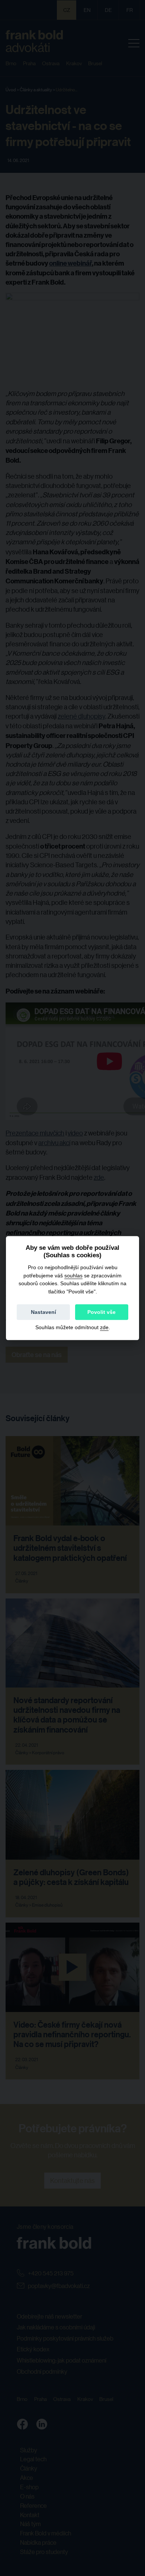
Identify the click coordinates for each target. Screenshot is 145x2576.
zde (104, 1327)
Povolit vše (101, 1312)
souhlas (73, 1276)
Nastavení (43, 1312)
